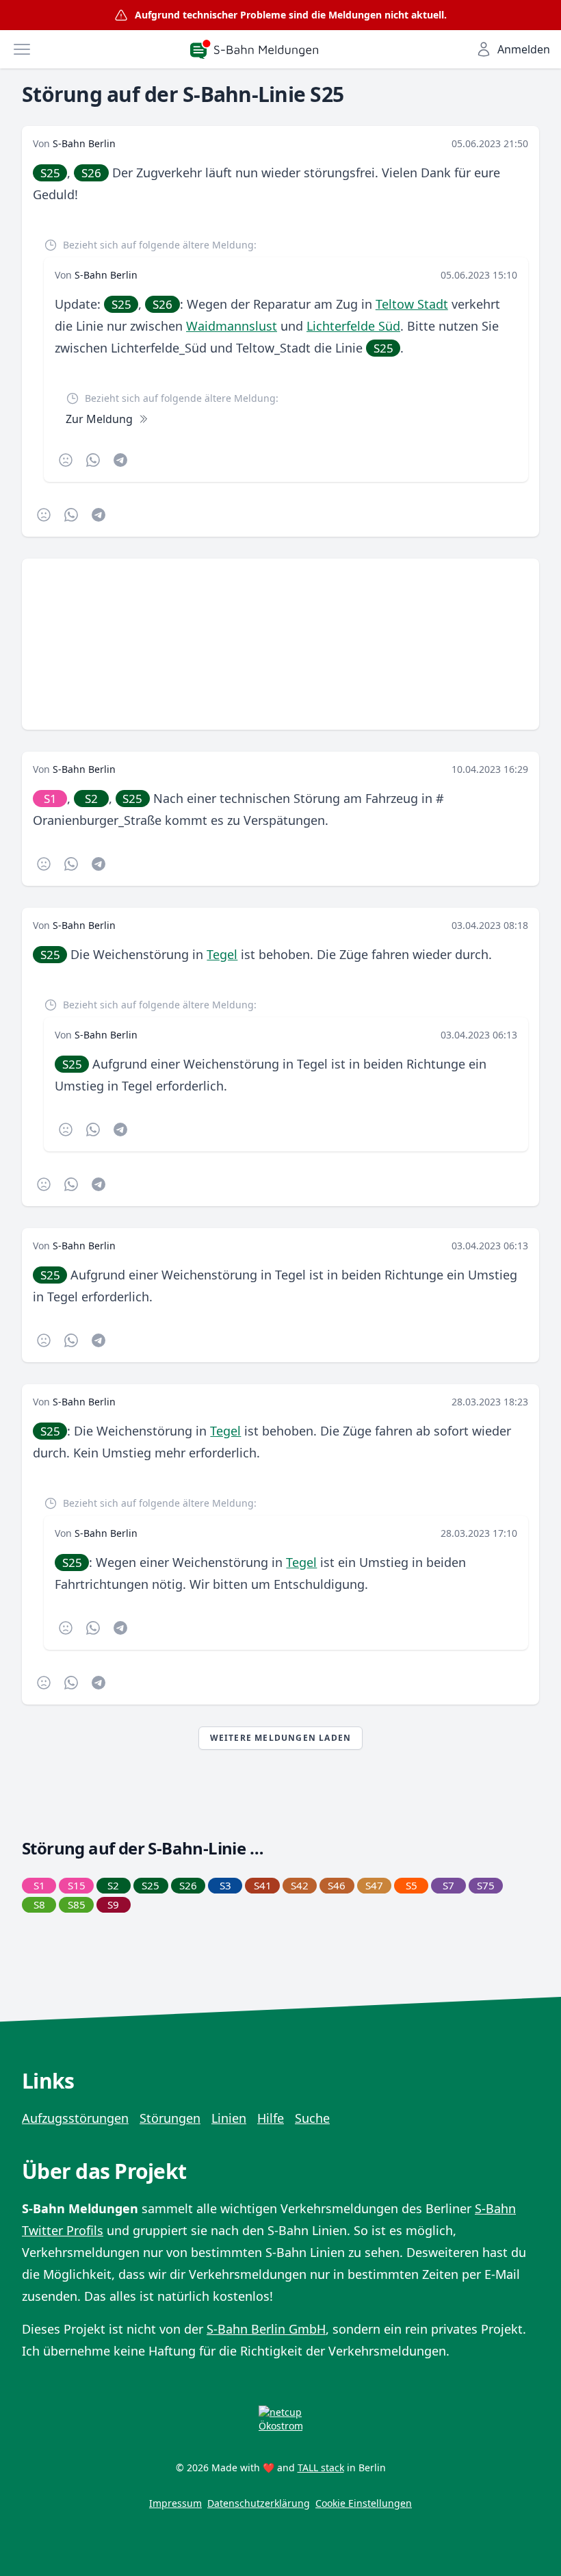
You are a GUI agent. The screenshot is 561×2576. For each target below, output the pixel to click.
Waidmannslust (232, 326)
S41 (263, 1885)
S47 (374, 1885)
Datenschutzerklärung (259, 2503)
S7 (448, 1885)
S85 (77, 1904)
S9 (113, 1904)
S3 (225, 1885)
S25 (50, 173)
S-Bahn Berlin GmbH (266, 2329)
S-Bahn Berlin (84, 143)
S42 (300, 1885)
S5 (412, 1885)
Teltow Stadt (412, 304)
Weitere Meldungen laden (281, 1738)
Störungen (170, 2118)
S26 (91, 173)
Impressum (175, 2503)
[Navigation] (22, 49)
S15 (77, 1885)
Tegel (222, 954)
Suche (312, 2118)
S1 (50, 799)
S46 (337, 1885)
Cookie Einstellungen (364, 2503)
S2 (91, 799)
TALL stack (321, 2467)
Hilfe (271, 2118)
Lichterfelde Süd (353, 326)
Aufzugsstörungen (75, 2118)
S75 (486, 1885)
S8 (39, 1904)
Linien (229, 2118)
